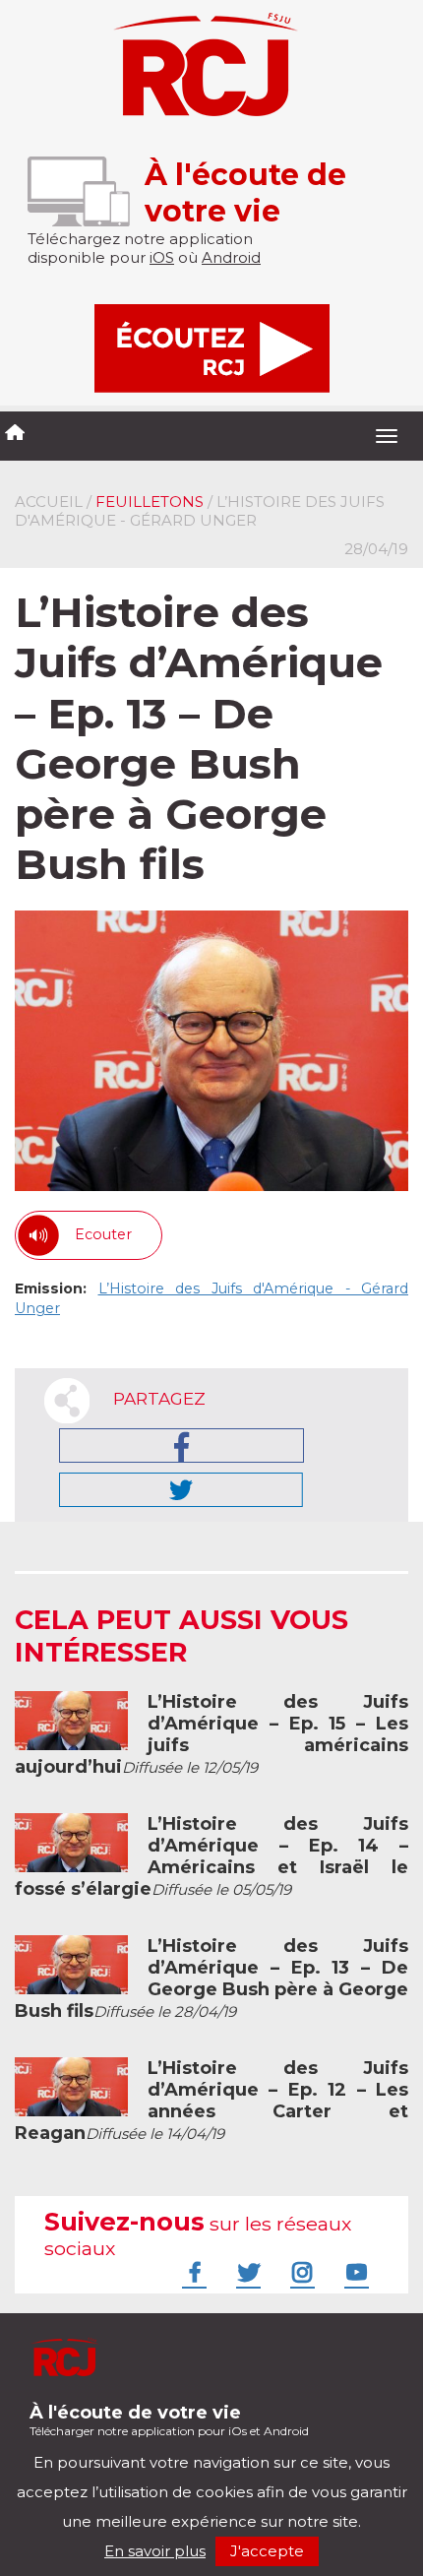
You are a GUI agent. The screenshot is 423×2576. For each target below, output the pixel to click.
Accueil (49, 502)
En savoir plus (155, 2551)
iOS (162, 257)
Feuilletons (150, 502)
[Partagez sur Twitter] (181, 1490)
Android (231, 257)
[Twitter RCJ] (246, 2272)
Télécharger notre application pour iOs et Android (169, 2420)
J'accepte (267, 2551)
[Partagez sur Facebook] (181, 1445)
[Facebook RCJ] (192, 2272)
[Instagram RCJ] (300, 2272)
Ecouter (103, 1234)
